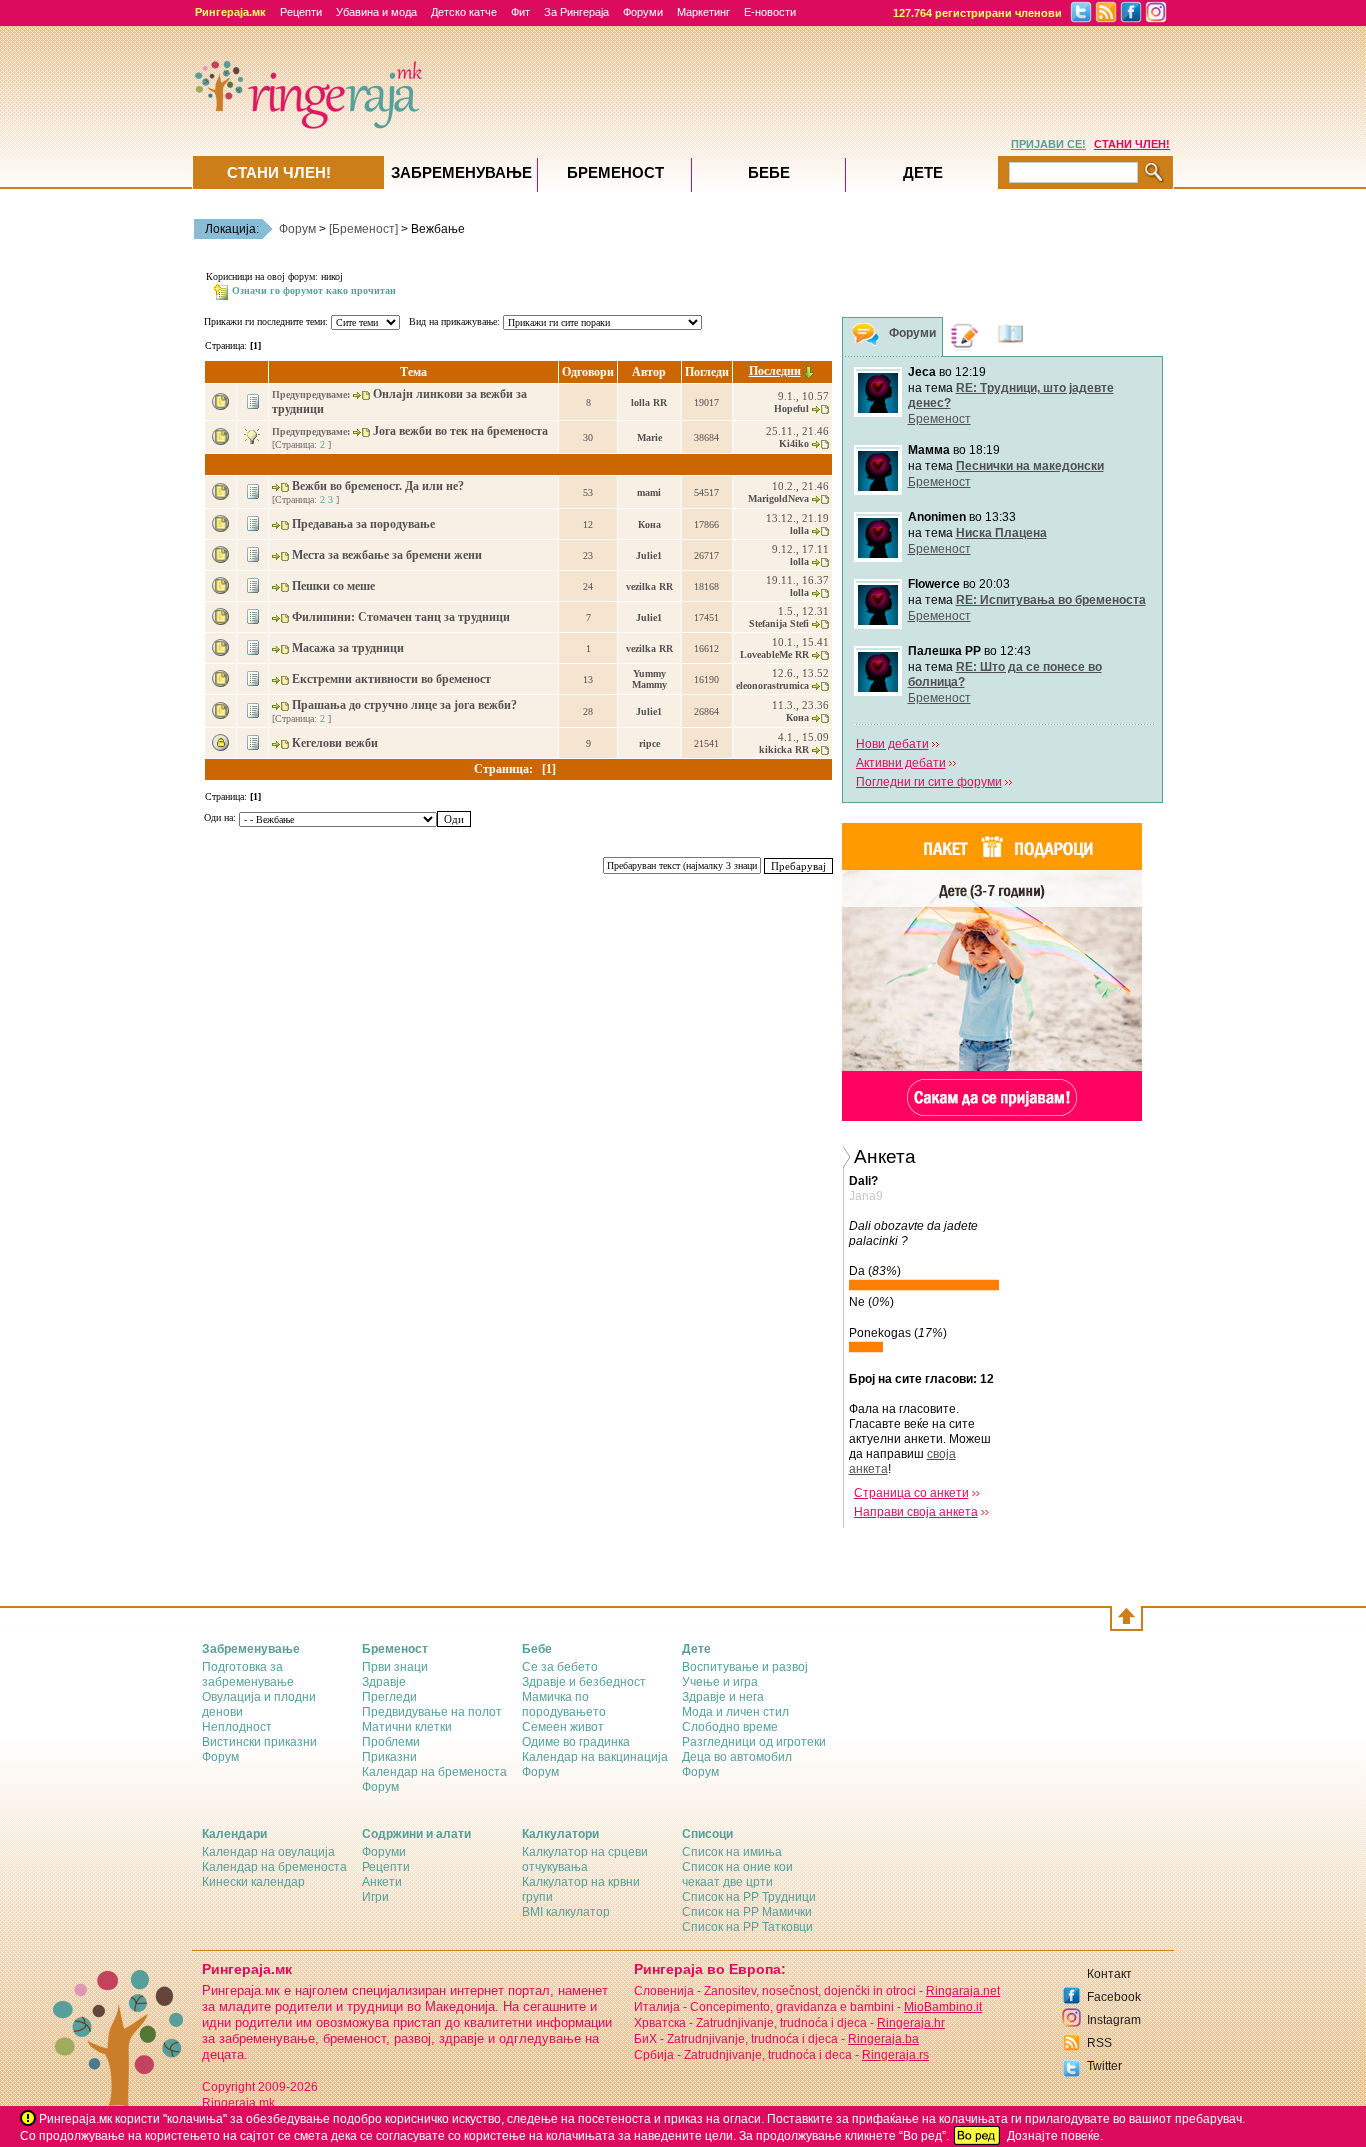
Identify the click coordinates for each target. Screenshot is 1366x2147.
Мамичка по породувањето (564, 1704)
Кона (649, 524)
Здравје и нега (723, 1697)
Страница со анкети (911, 1493)
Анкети (382, 1882)
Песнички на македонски (1030, 466)
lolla (799, 530)
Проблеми (391, 1742)
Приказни (389, 1757)
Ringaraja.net (963, 1991)
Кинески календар (253, 1882)
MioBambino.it (943, 2007)
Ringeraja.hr (911, 2023)
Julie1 (649, 555)
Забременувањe (461, 172)
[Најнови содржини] (1011, 336)
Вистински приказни (259, 1742)
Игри (375, 1897)
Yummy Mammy (649, 679)
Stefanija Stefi (779, 623)
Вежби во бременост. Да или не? (379, 486)
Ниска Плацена (1001, 533)
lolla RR (649, 402)
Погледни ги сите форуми (929, 782)
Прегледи (389, 1697)
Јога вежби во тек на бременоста (462, 431)
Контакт (1109, 1974)
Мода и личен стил (735, 1712)
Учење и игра (720, 1682)
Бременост (939, 419)
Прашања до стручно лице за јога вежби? (406, 705)
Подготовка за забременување (248, 1674)
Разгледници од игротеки (754, 1742)
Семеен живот (563, 1727)
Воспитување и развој (745, 1667)
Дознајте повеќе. (1055, 2136)
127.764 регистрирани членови (977, 13)
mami (649, 492)
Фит (520, 12)
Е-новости (770, 12)
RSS (1099, 2043)
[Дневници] (965, 336)
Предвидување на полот (432, 1712)
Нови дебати (892, 744)
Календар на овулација (268, 1852)
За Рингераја (576, 12)
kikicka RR (784, 749)
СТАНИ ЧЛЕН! (1132, 144)
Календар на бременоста (434, 1772)
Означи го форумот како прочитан (314, 290)
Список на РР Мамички (747, 1912)
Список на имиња (732, 1852)
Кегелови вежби (336, 743)
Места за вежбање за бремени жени (388, 555)
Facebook (1114, 1997)
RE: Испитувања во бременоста (1051, 600)
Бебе (769, 172)
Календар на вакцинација (595, 1757)
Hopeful (791, 408)
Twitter (1104, 2066)
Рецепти (301, 12)
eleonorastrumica (772, 685)
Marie (649, 437)
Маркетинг (703, 12)
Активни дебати (901, 763)
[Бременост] (363, 229)
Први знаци (395, 1667)
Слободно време (730, 1727)
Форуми (643, 12)
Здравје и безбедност (584, 1682)
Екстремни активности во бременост (393, 679)
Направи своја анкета (916, 1512)
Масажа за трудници (349, 648)
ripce (649, 743)
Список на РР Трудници (749, 1897)
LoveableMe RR (774, 654)
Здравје (384, 1682)
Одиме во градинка (576, 1742)
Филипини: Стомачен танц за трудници (402, 617)
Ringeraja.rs (895, 2055)
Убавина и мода (376, 12)
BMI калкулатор (566, 1912)
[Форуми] (866, 337)
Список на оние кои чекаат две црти (737, 1874)
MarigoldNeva (778, 498)
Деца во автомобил (737, 1757)
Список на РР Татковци (747, 1927)
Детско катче (464, 12)
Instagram (1114, 2020)
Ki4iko (794, 443)
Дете (923, 172)
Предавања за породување (365, 524)
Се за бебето (560, 1667)
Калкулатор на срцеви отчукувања (585, 1859)
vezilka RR (649, 586)
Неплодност (237, 1727)
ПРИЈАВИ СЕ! (1048, 144)
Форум (297, 229)
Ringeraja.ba (883, 2039)
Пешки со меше (335, 586)
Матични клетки (407, 1727)
